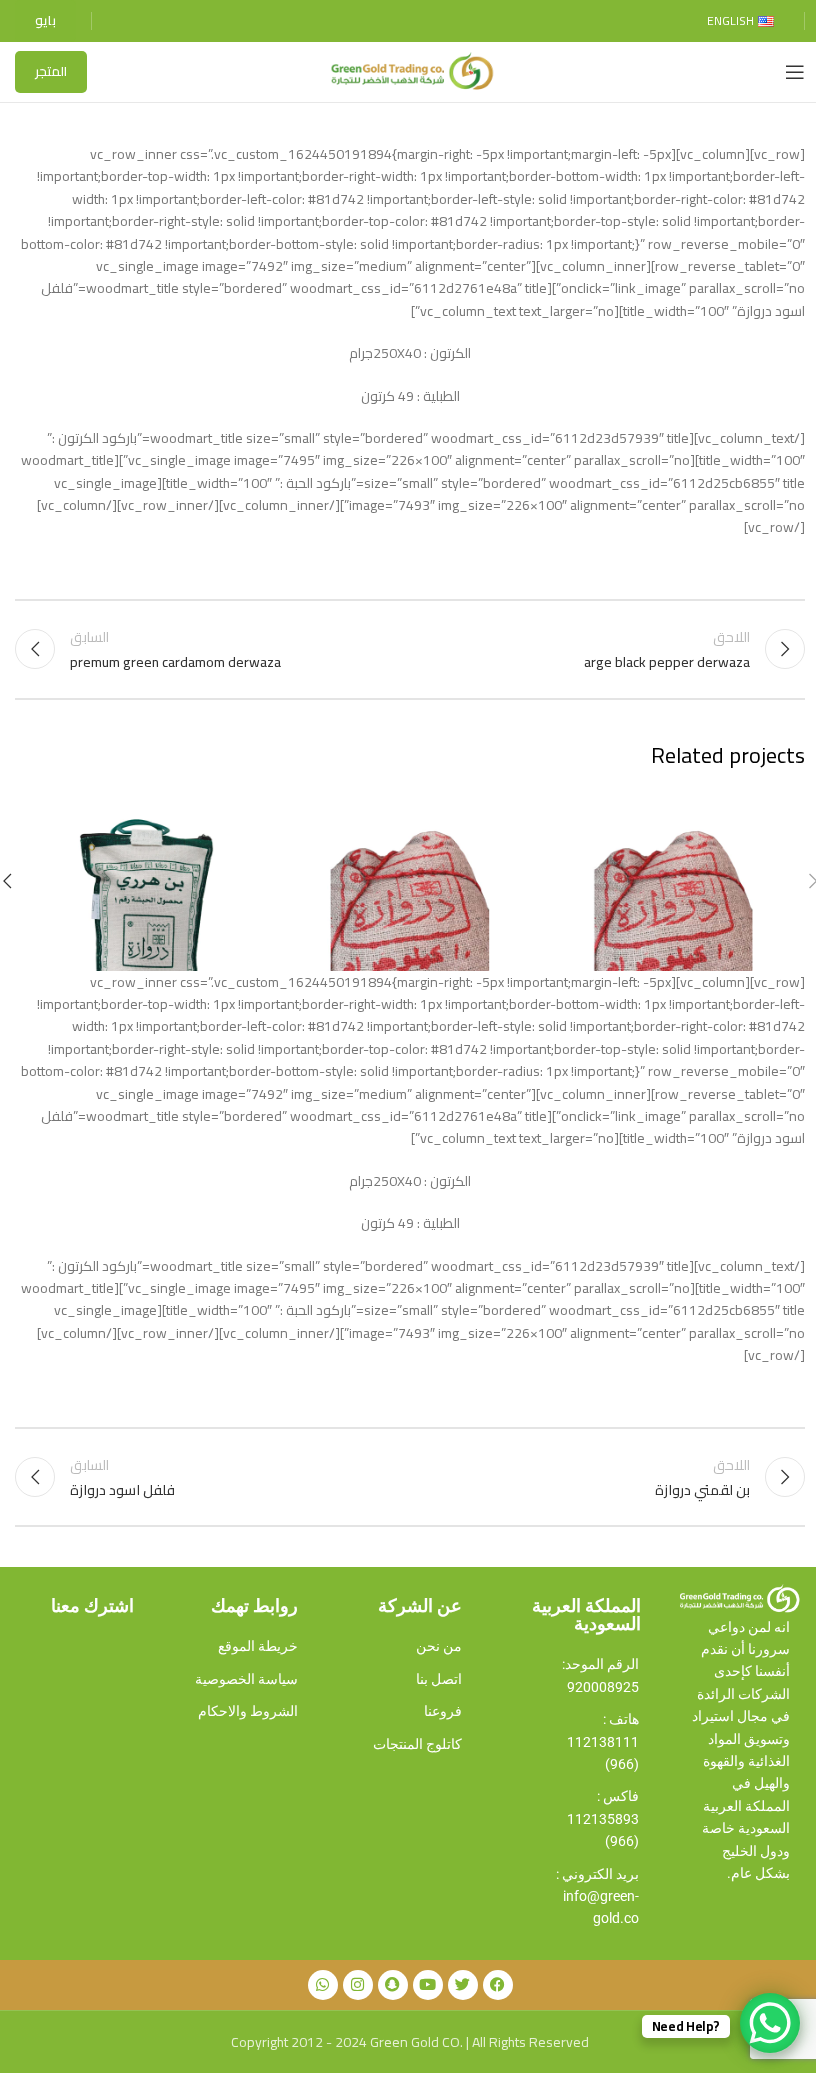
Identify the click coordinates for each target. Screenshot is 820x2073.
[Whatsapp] (323, 1985)
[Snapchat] (393, 1985)
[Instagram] (358, 1985)
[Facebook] (498, 1985)
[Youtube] (428, 1985)
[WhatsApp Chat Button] (770, 2023)
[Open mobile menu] (795, 72)
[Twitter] (463, 1985)
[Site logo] (409, 71)
